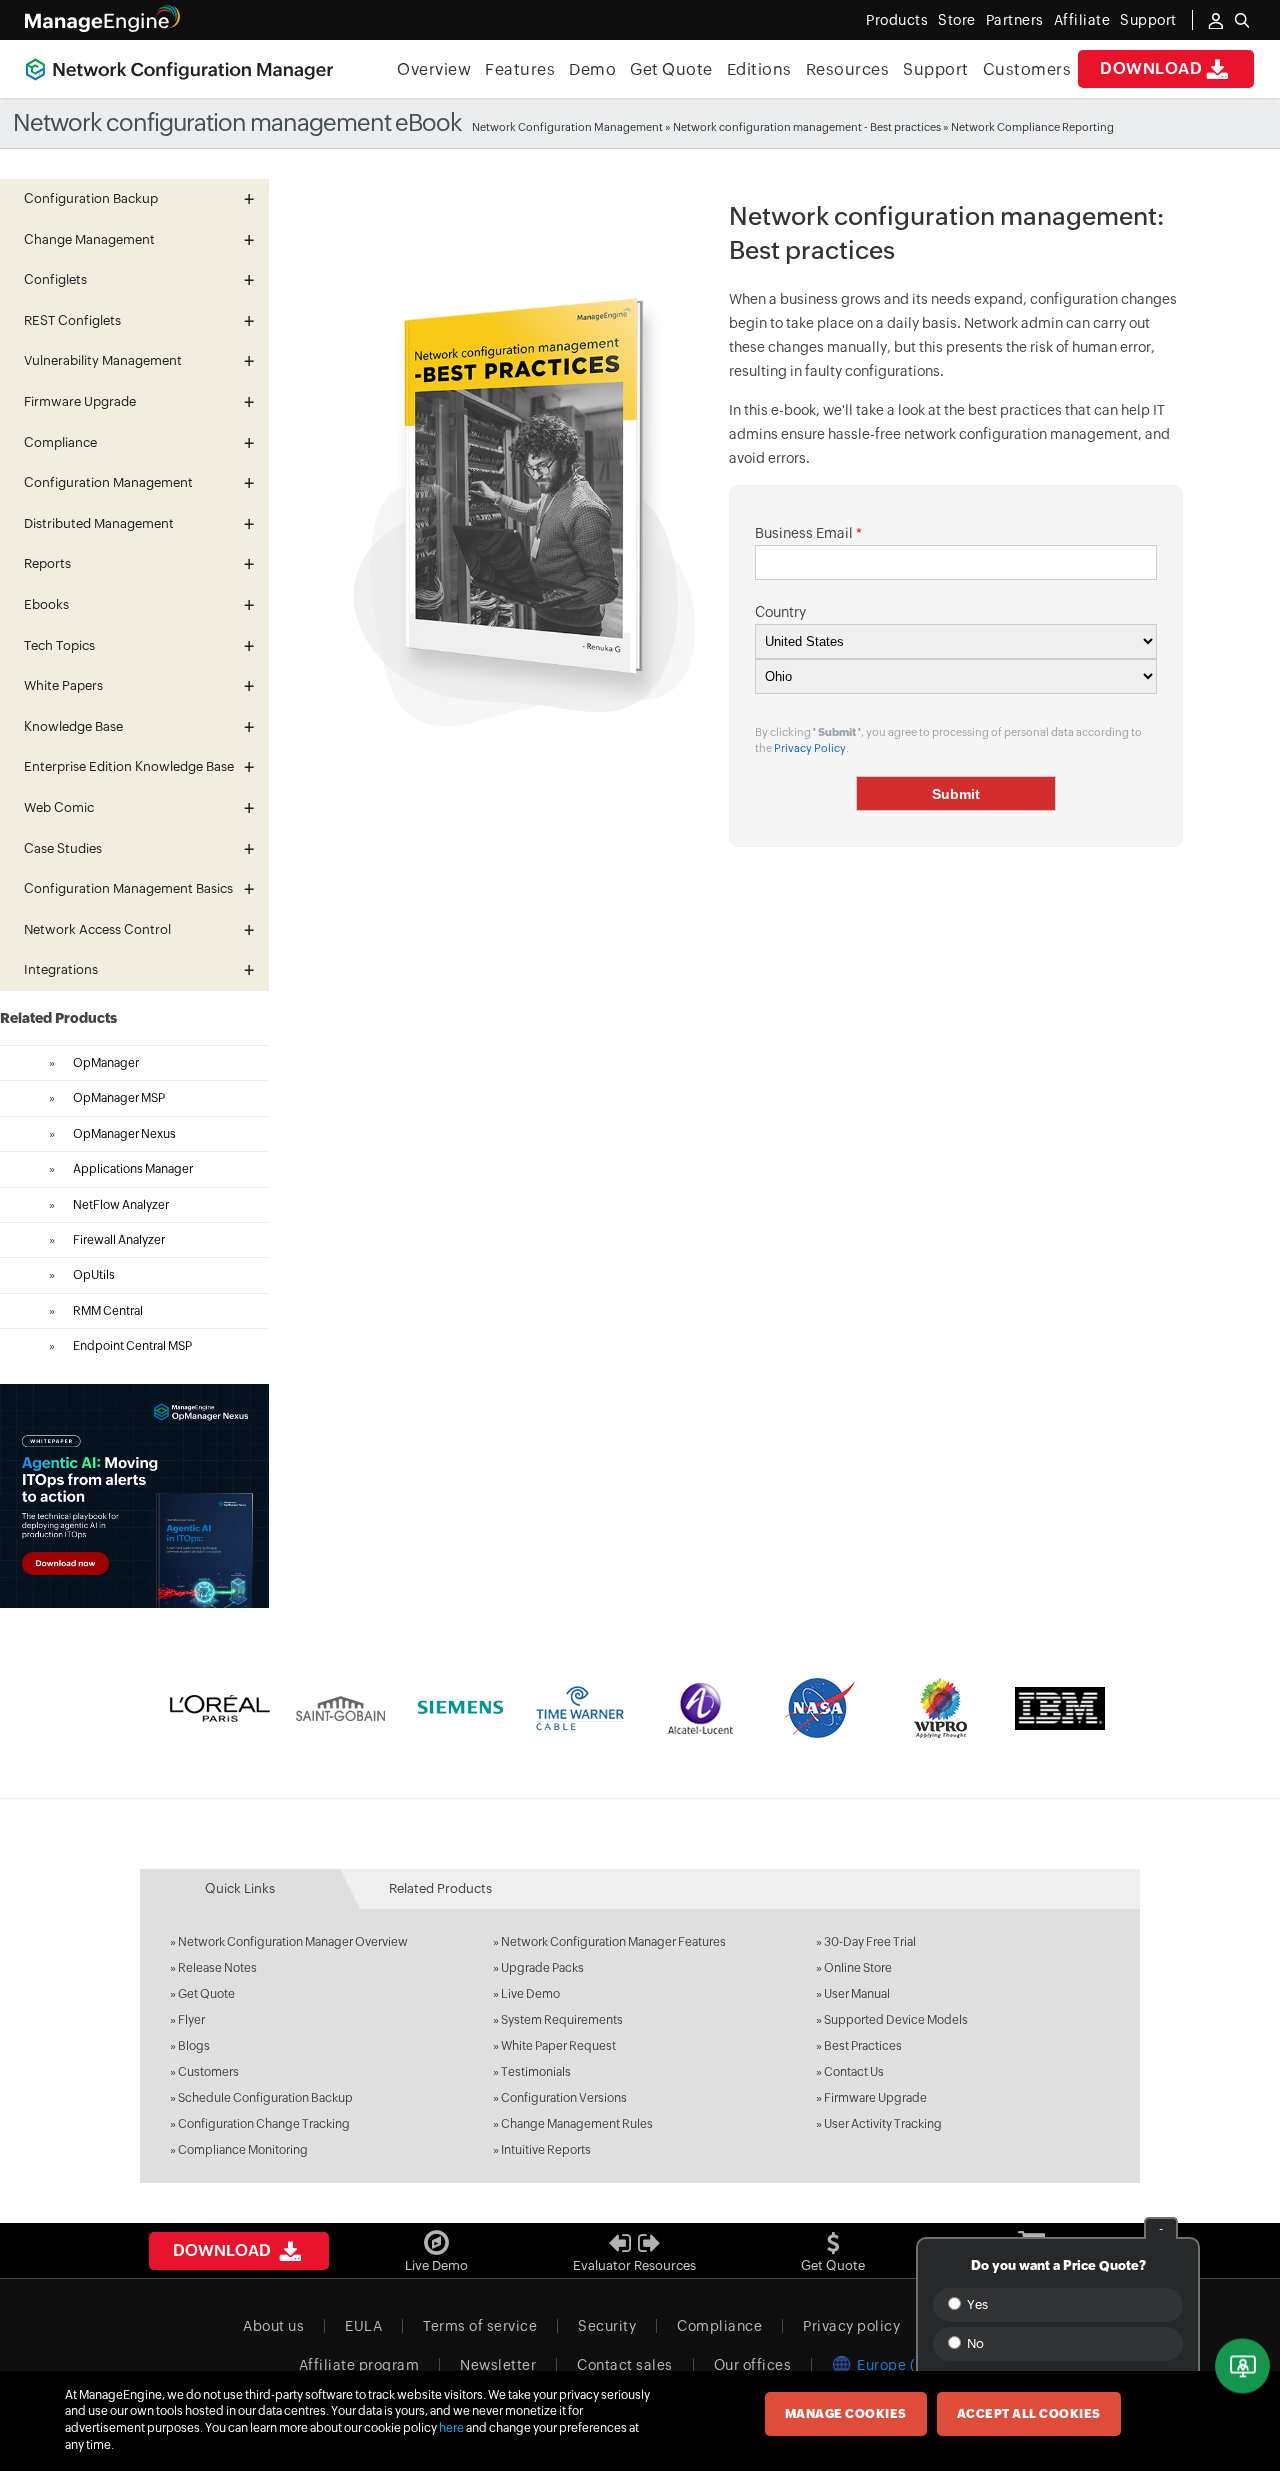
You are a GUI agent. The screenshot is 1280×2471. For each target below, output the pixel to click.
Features (520, 69)
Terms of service (480, 2326)
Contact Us (854, 2072)
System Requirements (562, 2020)
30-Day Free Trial (870, 1942)
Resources (848, 69)
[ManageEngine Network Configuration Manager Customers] (640, 1708)
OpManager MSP (119, 1098)
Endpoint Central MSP (132, 1346)
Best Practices (863, 2046)
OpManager (106, 1063)
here (451, 2428)
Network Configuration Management (567, 127)
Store (957, 20)
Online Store (858, 1968)
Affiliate (1082, 20)
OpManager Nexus (124, 1134)
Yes (976, 2304)
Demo (592, 69)
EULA (363, 2326)
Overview (434, 69)
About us (273, 2326)
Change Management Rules (577, 2124)
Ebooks (46, 604)
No (974, 2343)
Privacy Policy (810, 748)
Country (780, 612)
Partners (1015, 20)
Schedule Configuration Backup (265, 2098)
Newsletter (498, 2365)
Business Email (808, 533)
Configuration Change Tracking (264, 2124)
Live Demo (530, 1994)
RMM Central (108, 1311)
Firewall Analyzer (119, 1240)
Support (936, 69)
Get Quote (671, 69)
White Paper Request (558, 2046)
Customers (1027, 69)
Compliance (719, 2326)
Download (1151, 68)
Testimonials (536, 2072)
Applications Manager (133, 1169)
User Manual (857, 1994)
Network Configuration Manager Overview (293, 1942)
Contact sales (625, 2365)
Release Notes (217, 1968)
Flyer (191, 2020)
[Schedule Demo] (1242, 2366)
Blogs (194, 2046)
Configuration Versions (564, 2098)
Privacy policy (851, 2326)
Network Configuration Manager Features (613, 1942)
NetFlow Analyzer (121, 1205)
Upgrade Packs (542, 1968)
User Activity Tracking (883, 2124)
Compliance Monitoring (243, 2150)
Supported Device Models (896, 2020)
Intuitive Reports (546, 2150)
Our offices (753, 2365)
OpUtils (94, 1275)
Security (607, 2326)
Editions (759, 69)
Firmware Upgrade (875, 2098)
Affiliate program (359, 2365)
